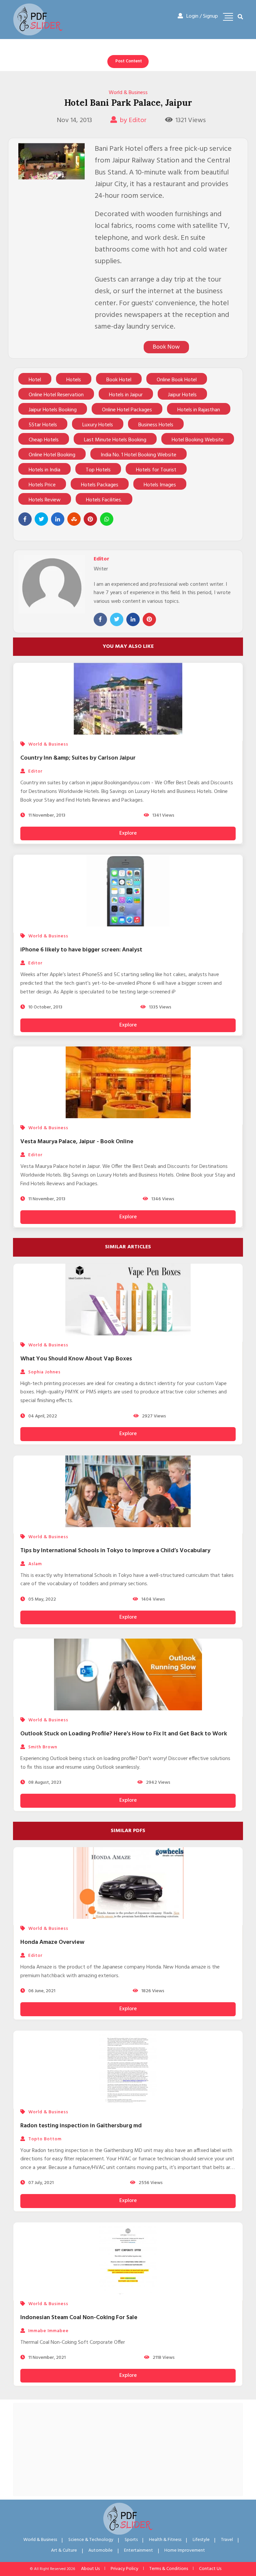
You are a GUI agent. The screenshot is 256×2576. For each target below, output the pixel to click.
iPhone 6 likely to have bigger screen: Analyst (81, 950)
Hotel (35, 380)
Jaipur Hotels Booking (53, 410)
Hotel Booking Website (198, 440)
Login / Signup (202, 16)
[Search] (240, 17)
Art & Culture (64, 2550)
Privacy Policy (124, 2569)
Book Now (166, 347)
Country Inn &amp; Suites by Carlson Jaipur (78, 758)
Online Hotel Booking (52, 455)
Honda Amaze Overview (52, 1942)
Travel (227, 2540)
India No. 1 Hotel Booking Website (138, 455)
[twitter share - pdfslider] (41, 519)
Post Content (129, 61)
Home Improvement (185, 2550)
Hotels (74, 380)
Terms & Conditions (169, 2569)
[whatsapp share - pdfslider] (107, 519)
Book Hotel (119, 380)
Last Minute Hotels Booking (115, 440)
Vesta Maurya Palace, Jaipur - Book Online (77, 1142)
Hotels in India (44, 470)
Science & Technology (91, 2540)
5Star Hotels (43, 425)
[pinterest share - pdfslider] (90, 519)
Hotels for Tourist (156, 470)
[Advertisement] (128, 2450)
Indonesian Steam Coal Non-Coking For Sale (79, 2318)
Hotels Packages (100, 485)
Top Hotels (98, 470)
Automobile (100, 2550)
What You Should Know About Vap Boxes (76, 1359)
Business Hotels (156, 425)
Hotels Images (160, 485)
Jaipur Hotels (182, 395)
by (133, 120)
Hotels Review (45, 500)
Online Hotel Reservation (56, 395)
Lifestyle (201, 2540)
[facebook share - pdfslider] (25, 519)
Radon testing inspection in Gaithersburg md (81, 2126)
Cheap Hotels (44, 440)
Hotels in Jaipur (126, 395)
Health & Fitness (165, 2540)
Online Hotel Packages (127, 410)
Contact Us (210, 2569)
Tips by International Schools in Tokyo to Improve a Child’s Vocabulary (115, 1551)
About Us (90, 2569)
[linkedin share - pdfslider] (58, 519)
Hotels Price (42, 485)
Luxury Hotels (98, 425)
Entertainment (138, 2550)
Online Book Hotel (177, 380)
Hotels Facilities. (104, 500)
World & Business (128, 93)
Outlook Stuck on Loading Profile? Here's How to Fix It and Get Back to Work (124, 1734)
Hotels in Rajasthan (199, 410)
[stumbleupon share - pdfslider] (74, 519)
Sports (131, 2540)
